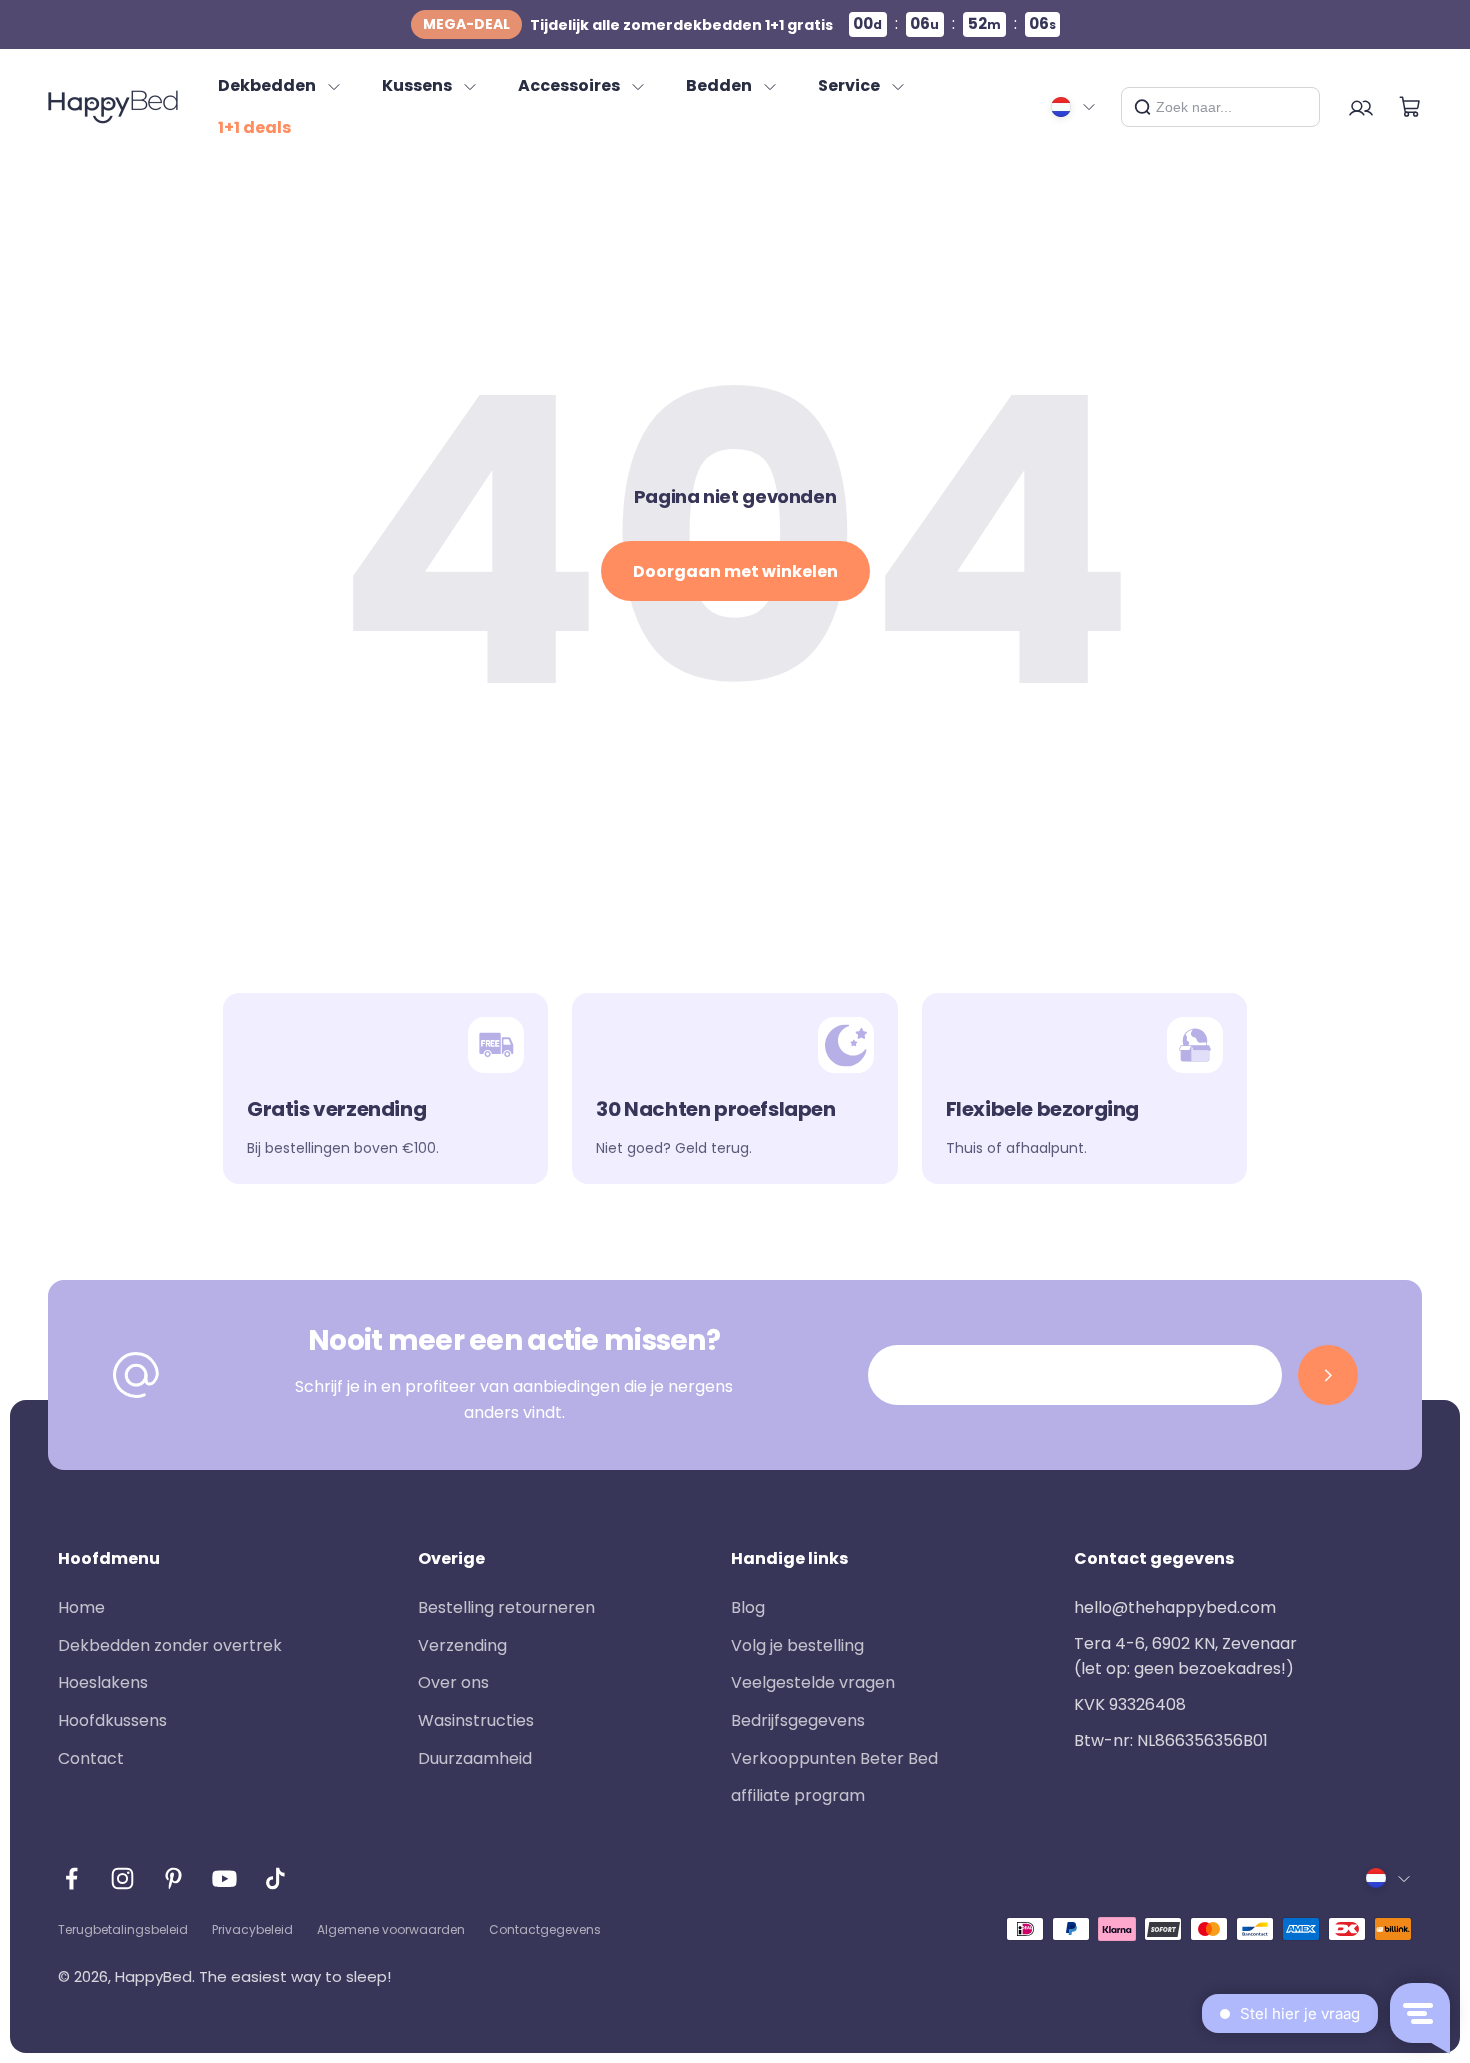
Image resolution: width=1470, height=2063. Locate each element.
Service (849, 85)
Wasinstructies (476, 1720)
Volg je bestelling (797, 1645)
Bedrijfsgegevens (798, 1720)
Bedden (719, 85)
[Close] (1297, 107)
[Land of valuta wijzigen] (1074, 107)
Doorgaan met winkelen (735, 571)
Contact (91, 1758)
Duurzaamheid (475, 1758)
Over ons (453, 1682)
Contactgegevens (545, 1929)
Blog (748, 1607)
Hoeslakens (103, 1682)
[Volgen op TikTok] (275, 1878)
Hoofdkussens (112, 1720)
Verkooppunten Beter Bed (834, 1758)
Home (81, 1607)
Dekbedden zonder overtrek (170, 1645)
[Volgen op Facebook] (71, 1878)
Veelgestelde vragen (813, 1682)
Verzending (462, 1645)
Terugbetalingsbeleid (123, 1929)
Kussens (417, 85)
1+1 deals (254, 127)
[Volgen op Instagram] (122, 1878)
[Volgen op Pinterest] (173, 1878)
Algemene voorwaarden (391, 1929)
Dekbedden (267, 85)
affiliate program (798, 1795)
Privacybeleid (252, 1929)
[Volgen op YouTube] (224, 1878)
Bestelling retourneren (506, 1607)
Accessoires (569, 85)
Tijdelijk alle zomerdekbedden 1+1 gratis (628, 24)
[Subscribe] (1328, 1375)
